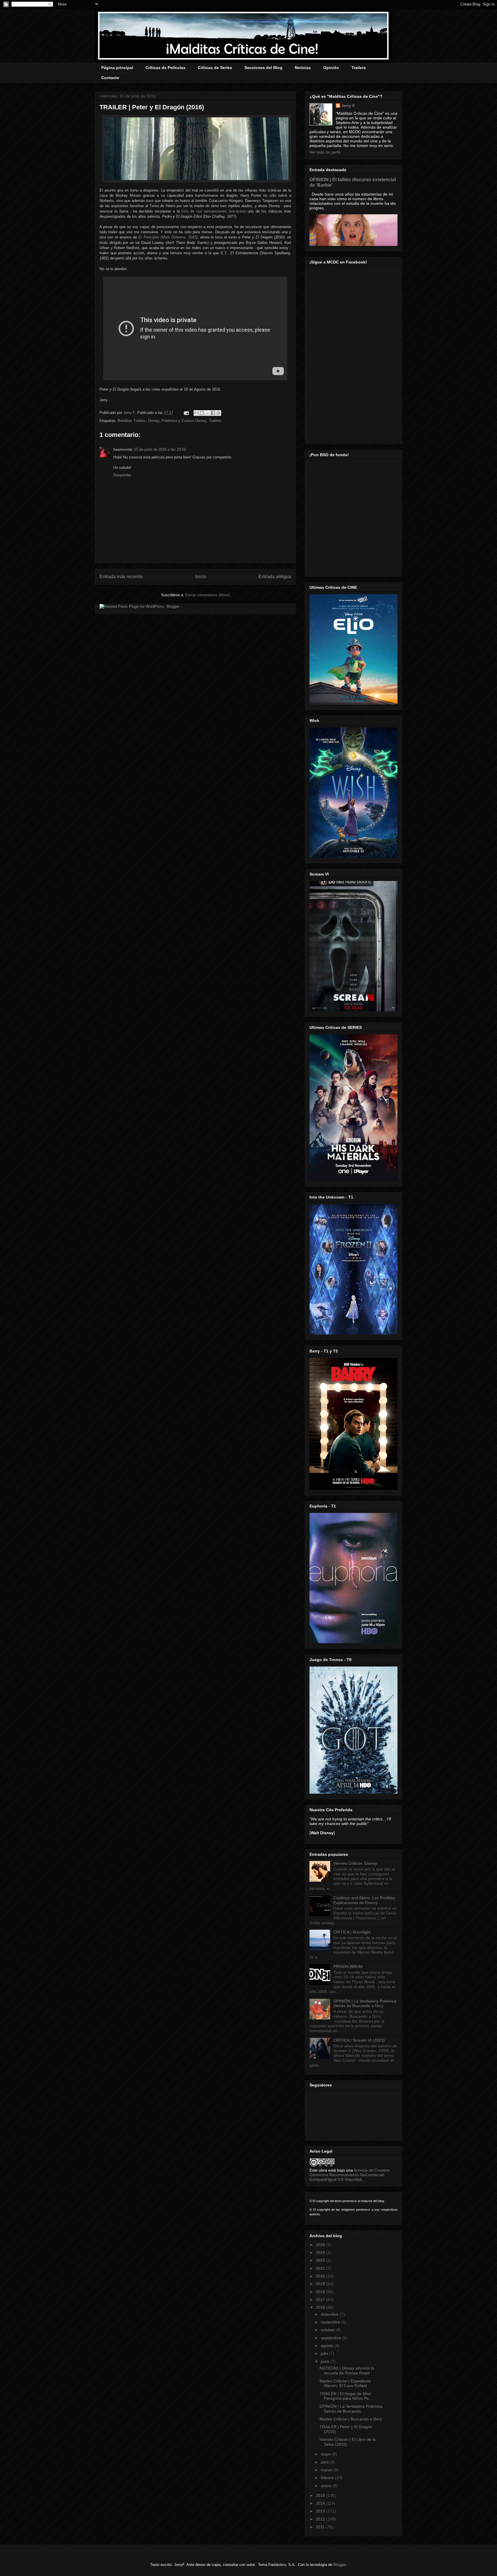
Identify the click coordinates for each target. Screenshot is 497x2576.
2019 (321, 2284)
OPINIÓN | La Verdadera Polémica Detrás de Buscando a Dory (365, 2003)
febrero (328, 2478)
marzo (327, 2470)
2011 (321, 2527)
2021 (321, 2268)
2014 (321, 2503)
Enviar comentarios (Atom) (208, 595)
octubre (328, 2330)
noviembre (331, 2322)
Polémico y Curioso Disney (184, 421)
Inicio (201, 577)
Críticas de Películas (166, 68)
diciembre (330, 2314)
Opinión (331, 68)
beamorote (123, 449)
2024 (321, 2252)
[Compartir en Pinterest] (218, 413)
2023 (321, 2260)
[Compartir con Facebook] (213, 413)
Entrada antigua (275, 577)
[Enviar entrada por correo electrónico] (186, 413)
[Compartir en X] (207, 413)
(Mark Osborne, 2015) (168, 237)
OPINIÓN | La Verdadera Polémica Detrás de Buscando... (351, 2409)
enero (327, 2486)
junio (326, 2361)
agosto (327, 2346)
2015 (321, 2495)
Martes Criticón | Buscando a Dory (351, 2419)
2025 (321, 2245)
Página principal (117, 68)
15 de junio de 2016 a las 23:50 (160, 449)
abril (325, 2462)
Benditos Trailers (132, 421)
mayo (326, 2454)
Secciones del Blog (263, 68)
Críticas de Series (215, 68)
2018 (321, 2292)
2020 (321, 2276)
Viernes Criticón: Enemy (355, 1863)
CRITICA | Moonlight (352, 1932)
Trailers (359, 68)
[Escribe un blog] (202, 413)
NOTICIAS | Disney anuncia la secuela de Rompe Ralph (347, 2370)
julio (325, 2353)
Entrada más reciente (121, 577)
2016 (321, 2307)
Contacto (110, 78)
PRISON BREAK (348, 1967)
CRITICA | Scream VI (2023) (359, 2040)
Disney (154, 421)
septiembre (331, 2338)
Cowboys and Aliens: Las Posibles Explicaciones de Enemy (364, 1900)
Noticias (303, 68)
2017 (321, 2300)
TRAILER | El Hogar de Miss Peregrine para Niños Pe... (346, 2396)
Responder (122, 475)
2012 (321, 2519)
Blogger (340, 2565)
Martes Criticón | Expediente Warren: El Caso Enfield (345, 2383)
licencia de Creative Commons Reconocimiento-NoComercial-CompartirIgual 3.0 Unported (350, 2175)
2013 (321, 2511)
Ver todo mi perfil (325, 152)
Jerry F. (130, 413)
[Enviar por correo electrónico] (196, 413)
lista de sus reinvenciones (214, 211)
